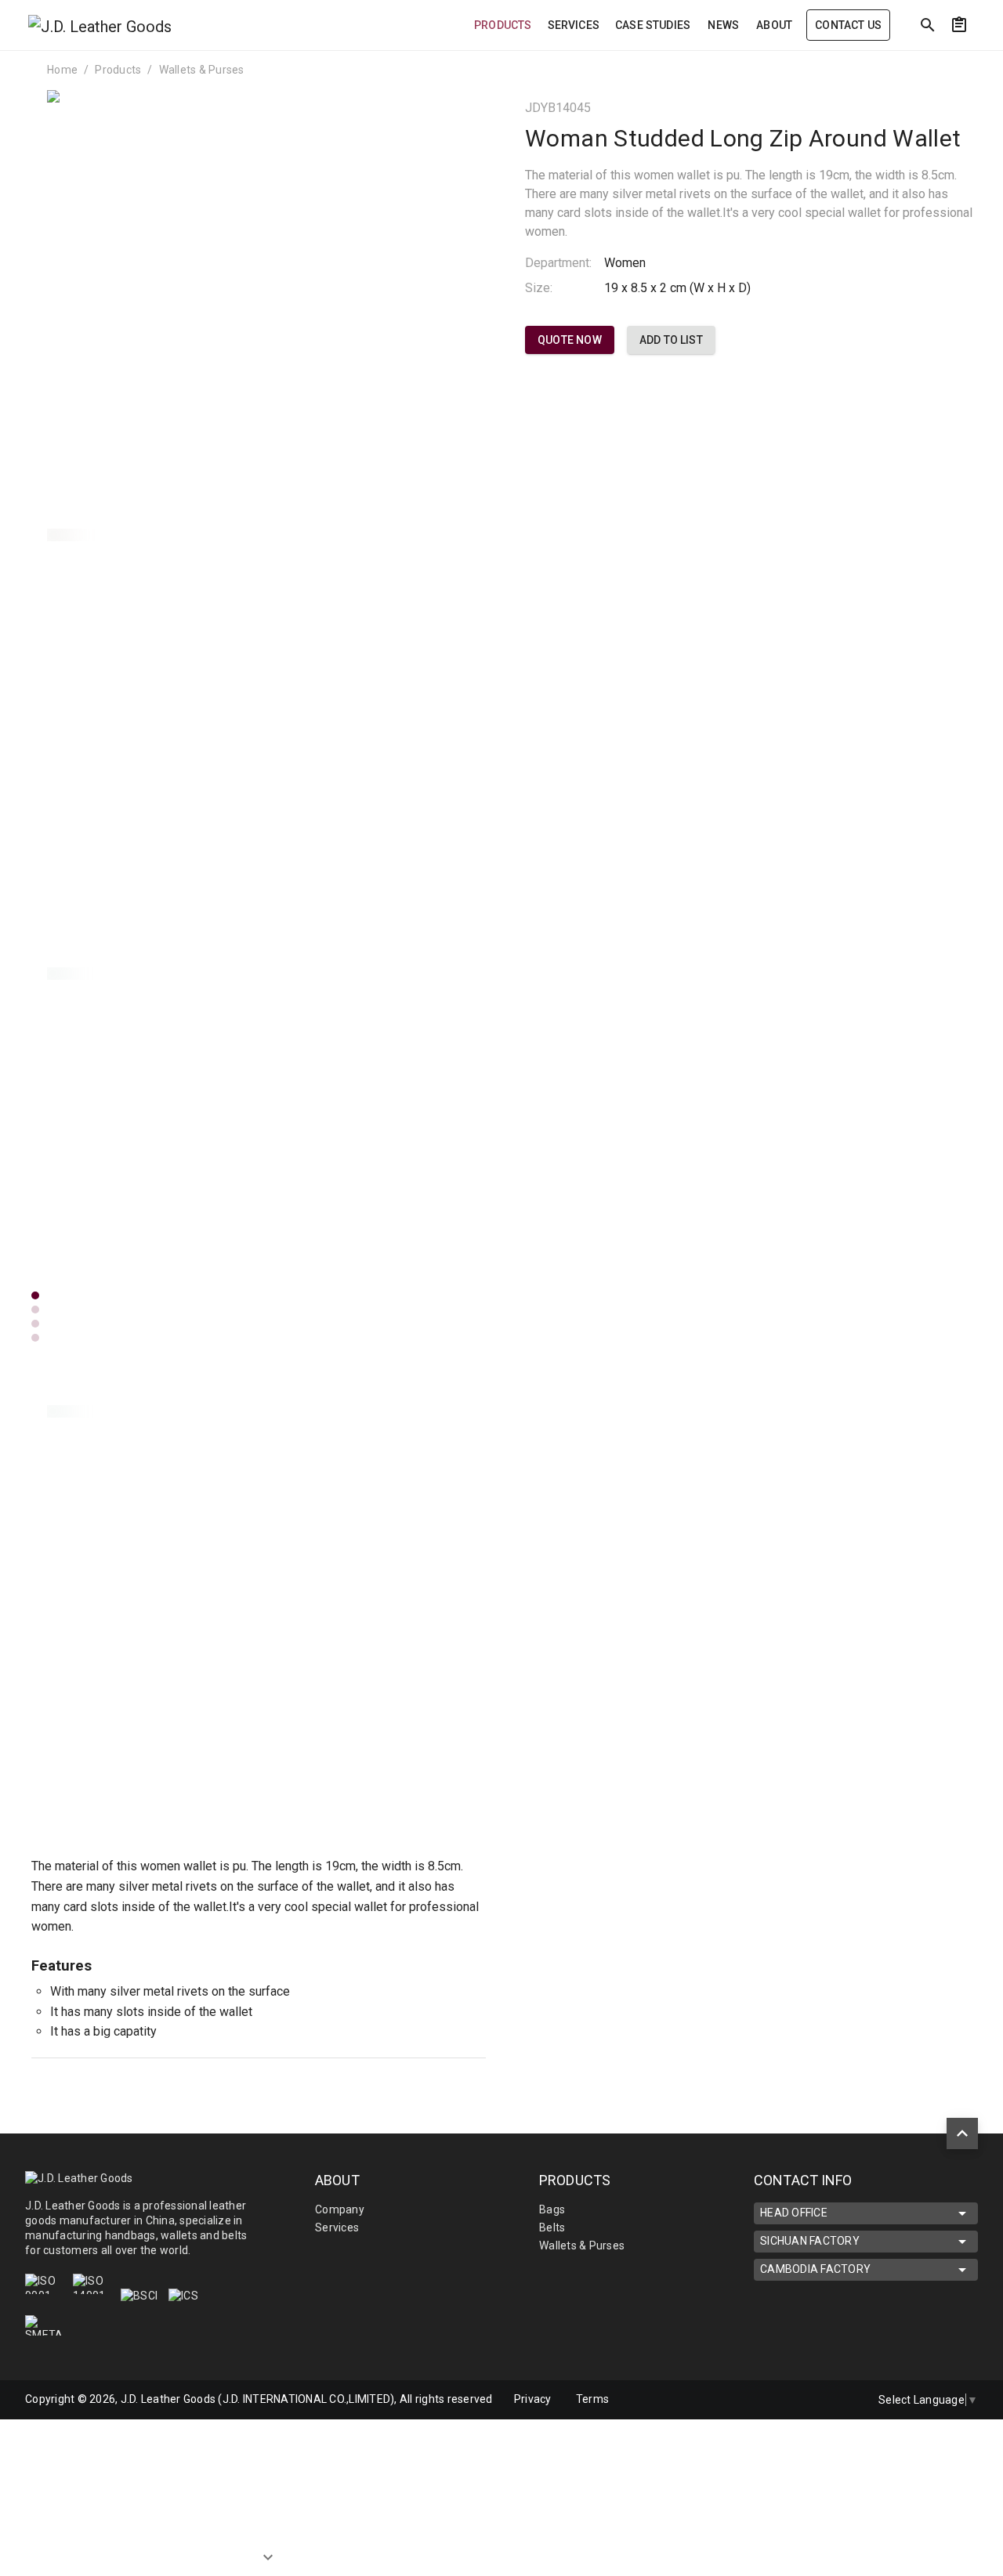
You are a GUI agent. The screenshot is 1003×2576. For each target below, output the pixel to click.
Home (62, 70)
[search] (928, 25)
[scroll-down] (268, 2545)
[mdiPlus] (988, 59)
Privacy (533, 2399)
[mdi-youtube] (842, 2400)
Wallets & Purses (202, 70)
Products (118, 70)
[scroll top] (962, 2133)
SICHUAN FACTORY (810, 2241)
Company (340, 2209)
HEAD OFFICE (794, 2213)
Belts (552, 2227)
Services (337, 2227)
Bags (552, 2209)
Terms (592, 2399)
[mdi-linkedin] (777, 2400)
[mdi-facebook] (809, 2400)
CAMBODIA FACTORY (815, 2269)
